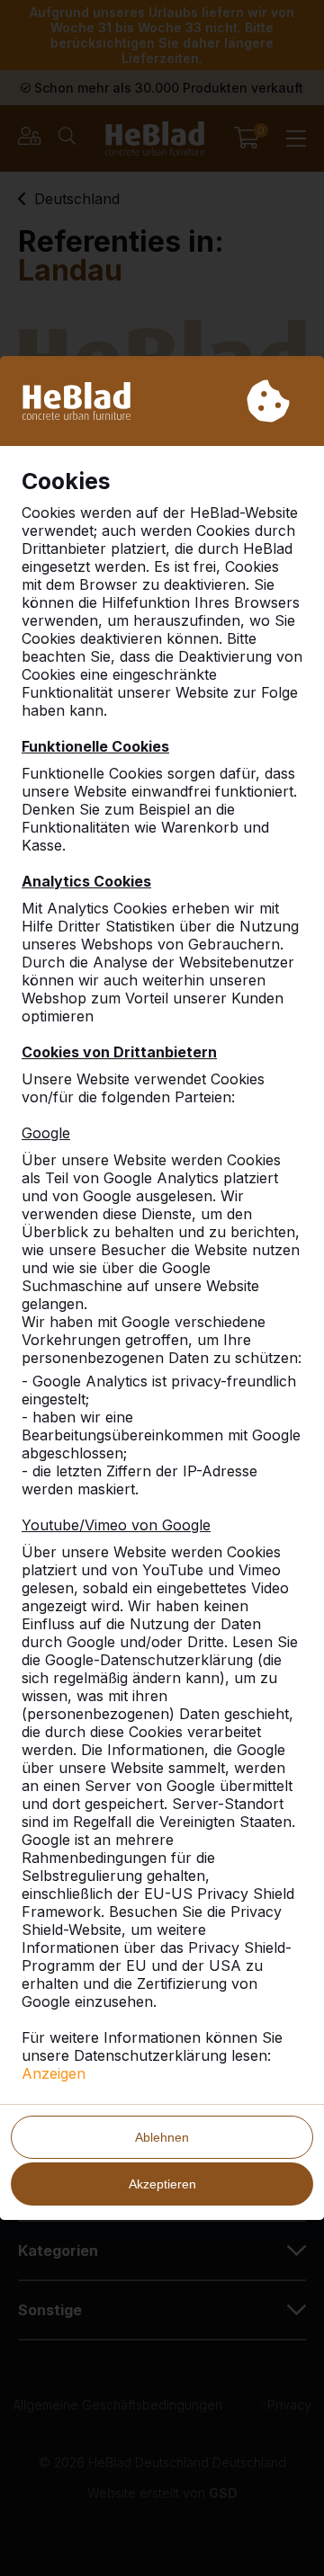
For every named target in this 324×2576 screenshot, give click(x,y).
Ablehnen (162, 2137)
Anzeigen (54, 2073)
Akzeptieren (162, 2184)
